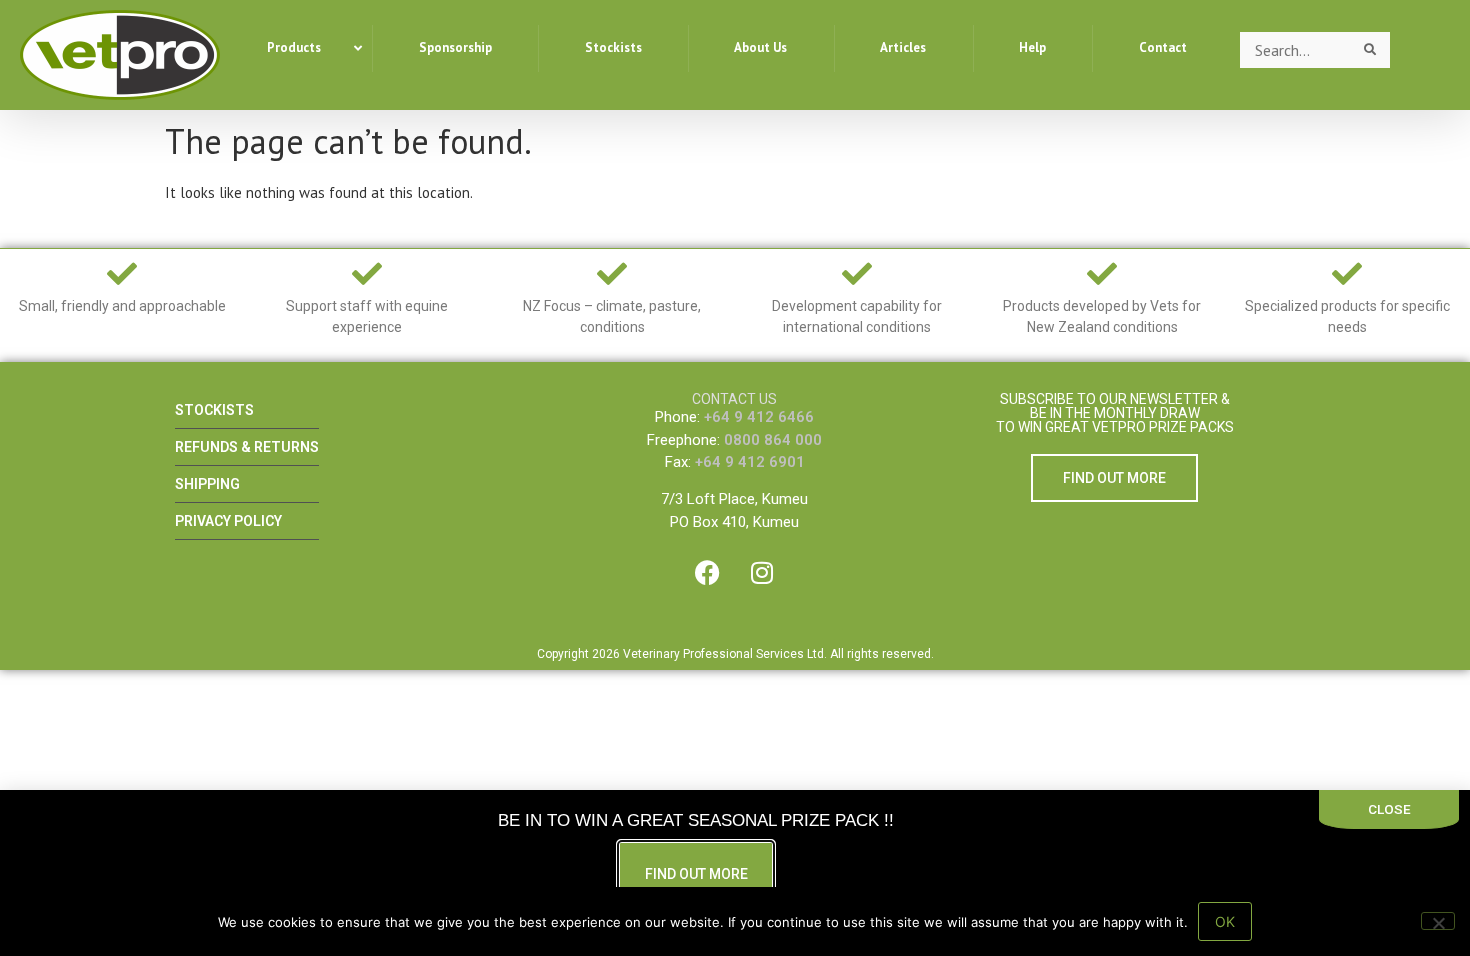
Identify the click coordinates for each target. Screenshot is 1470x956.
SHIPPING (207, 484)
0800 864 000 (773, 440)
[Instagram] (762, 573)
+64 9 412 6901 (750, 462)
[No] (1438, 921)
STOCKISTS (214, 410)
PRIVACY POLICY (228, 521)
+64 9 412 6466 (759, 417)
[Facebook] (707, 573)
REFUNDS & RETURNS (247, 447)
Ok (1225, 921)
